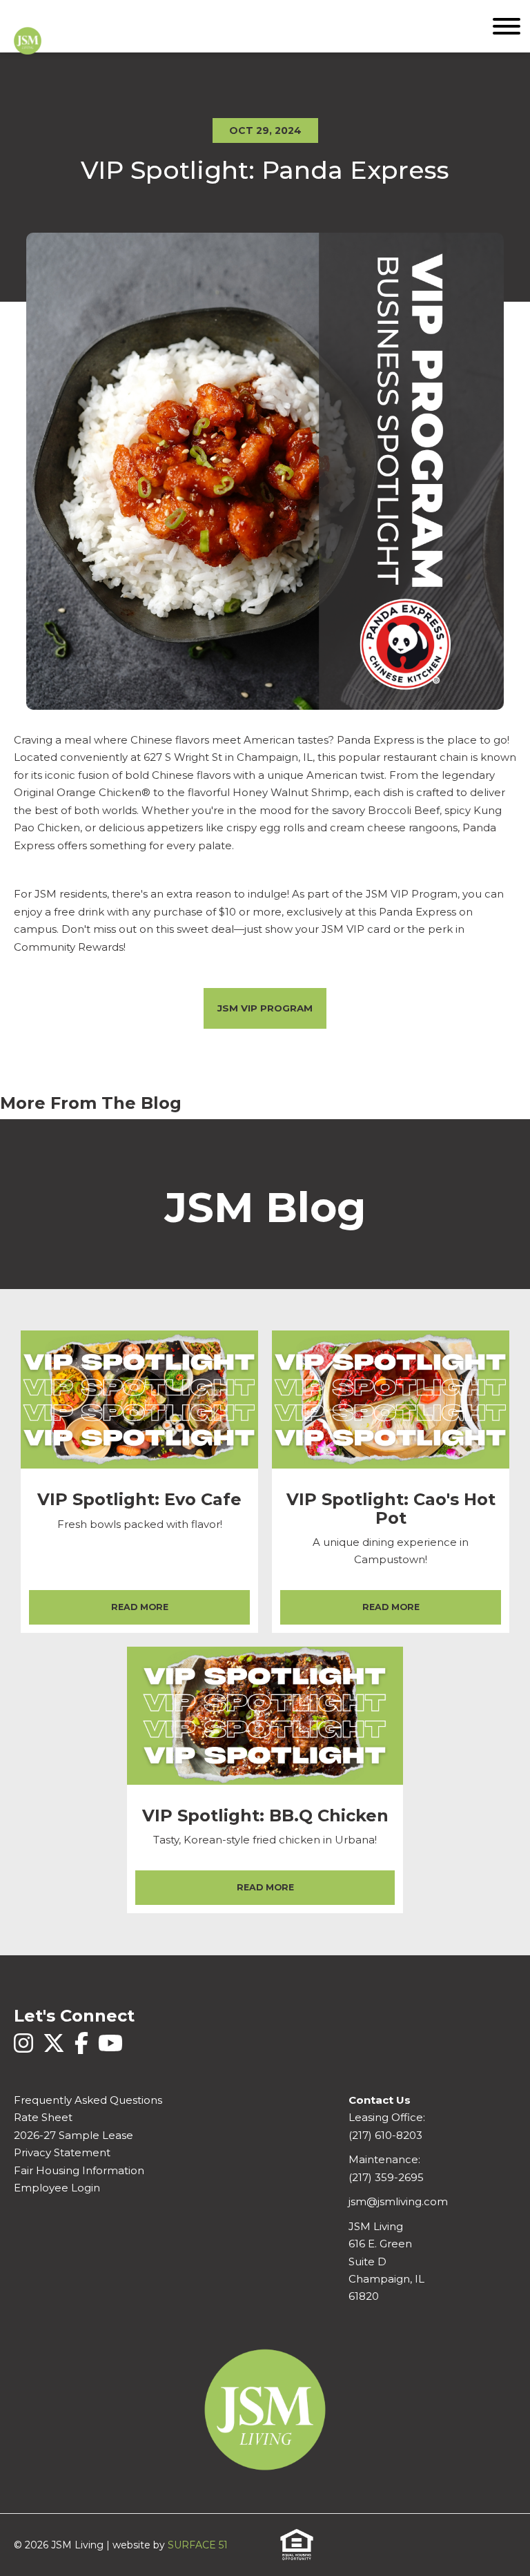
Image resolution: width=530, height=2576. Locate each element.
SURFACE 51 (198, 2545)
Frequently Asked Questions (88, 2100)
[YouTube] (110, 2051)
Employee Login (57, 2188)
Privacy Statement (62, 2153)
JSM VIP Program (265, 1008)
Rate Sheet (43, 2118)
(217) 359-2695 (386, 2178)
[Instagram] (25, 2051)
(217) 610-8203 (385, 2136)
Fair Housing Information (79, 2171)
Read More (140, 1607)
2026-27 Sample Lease (73, 2136)
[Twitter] (55, 2051)
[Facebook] (83, 2051)
